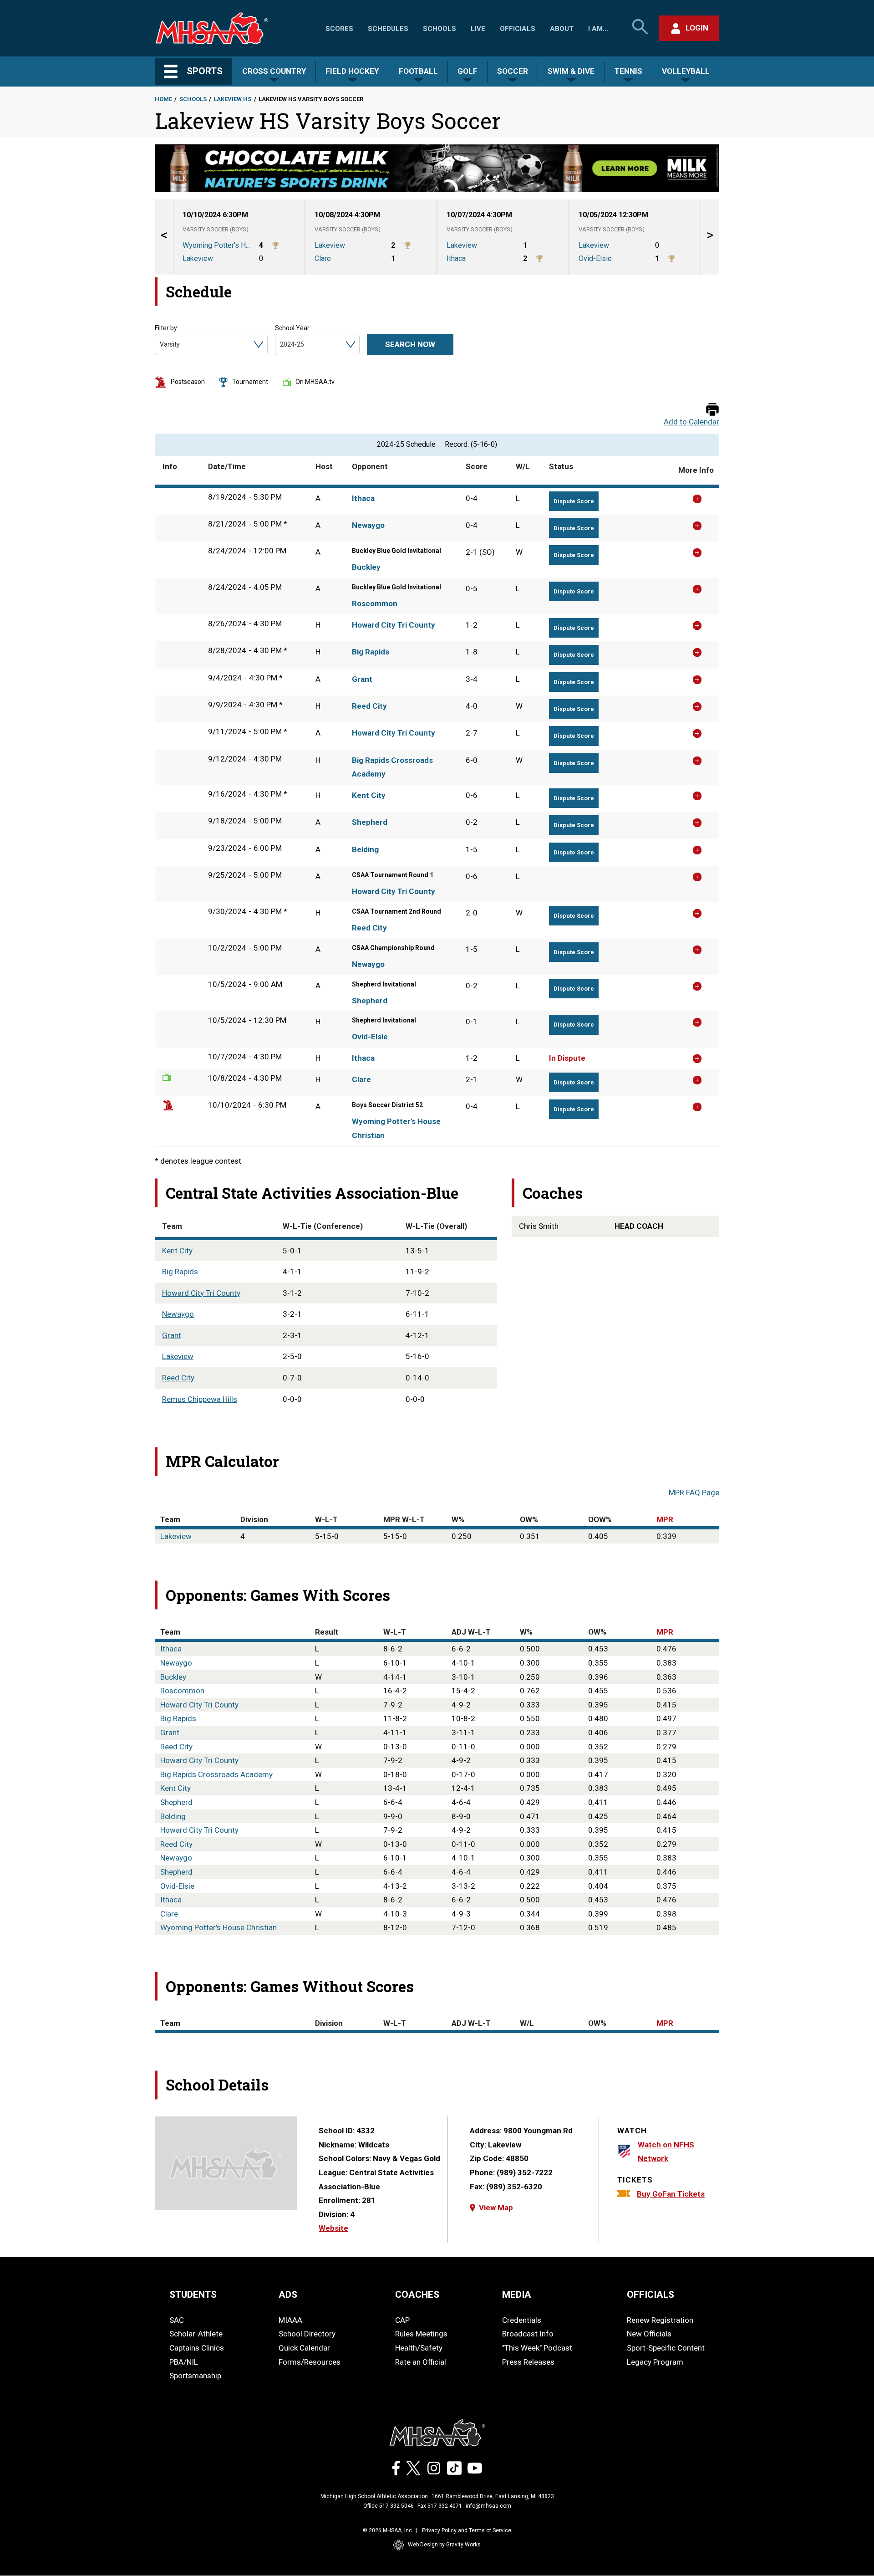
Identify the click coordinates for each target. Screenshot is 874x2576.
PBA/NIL (184, 2362)
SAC (177, 2320)
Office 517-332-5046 (389, 2506)
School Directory (307, 2334)
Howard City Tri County (394, 625)
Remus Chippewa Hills (200, 1399)
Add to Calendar (691, 422)
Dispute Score (574, 501)
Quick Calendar (304, 2348)
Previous (164, 237)
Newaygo (368, 525)
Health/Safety (419, 2348)
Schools (440, 29)
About (562, 29)
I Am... (598, 29)
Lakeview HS (232, 99)
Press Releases (528, 2362)
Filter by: (167, 328)
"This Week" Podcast (537, 2348)
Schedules (388, 29)
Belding (365, 849)
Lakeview (178, 1356)
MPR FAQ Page (694, 1492)
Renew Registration (660, 2320)
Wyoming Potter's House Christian (396, 1128)
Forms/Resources (310, 2362)
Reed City (369, 706)
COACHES (417, 2295)
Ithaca (363, 498)
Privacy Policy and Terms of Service (467, 2530)
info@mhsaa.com (488, 2506)
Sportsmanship (195, 2376)
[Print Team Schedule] (712, 410)
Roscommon (375, 603)
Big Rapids (371, 652)
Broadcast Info (528, 2334)
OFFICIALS (650, 2295)
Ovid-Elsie (370, 1037)
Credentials (522, 2320)
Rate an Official (421, 2362)
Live (478, 29)
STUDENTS (193, 2295)
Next (710, 237)
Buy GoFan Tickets (671, 2194)
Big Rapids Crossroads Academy (392, 767)
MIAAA (290, 2320)
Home (163, 99)
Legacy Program (655, 2362)
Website (333, 2228)
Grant (362, 679)
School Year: (293, 328)
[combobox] (160, 345)
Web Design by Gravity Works (444, 2545)
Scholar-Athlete (196, 2334)
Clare (361, 1079)
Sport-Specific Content (666, 2348)
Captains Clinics (197, 2348)
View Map (496, 2208)
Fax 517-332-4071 (440, 2506)
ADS (288, 2295)
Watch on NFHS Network (666, 2152)
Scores (339, 29)
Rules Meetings (421, 2334)
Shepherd (370, 822)
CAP (402, 2320)
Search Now (410, 344)
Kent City (369, 795)
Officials (518, 29)
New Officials (649, 2334)
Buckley (366, 567)
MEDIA (517, 2295)
